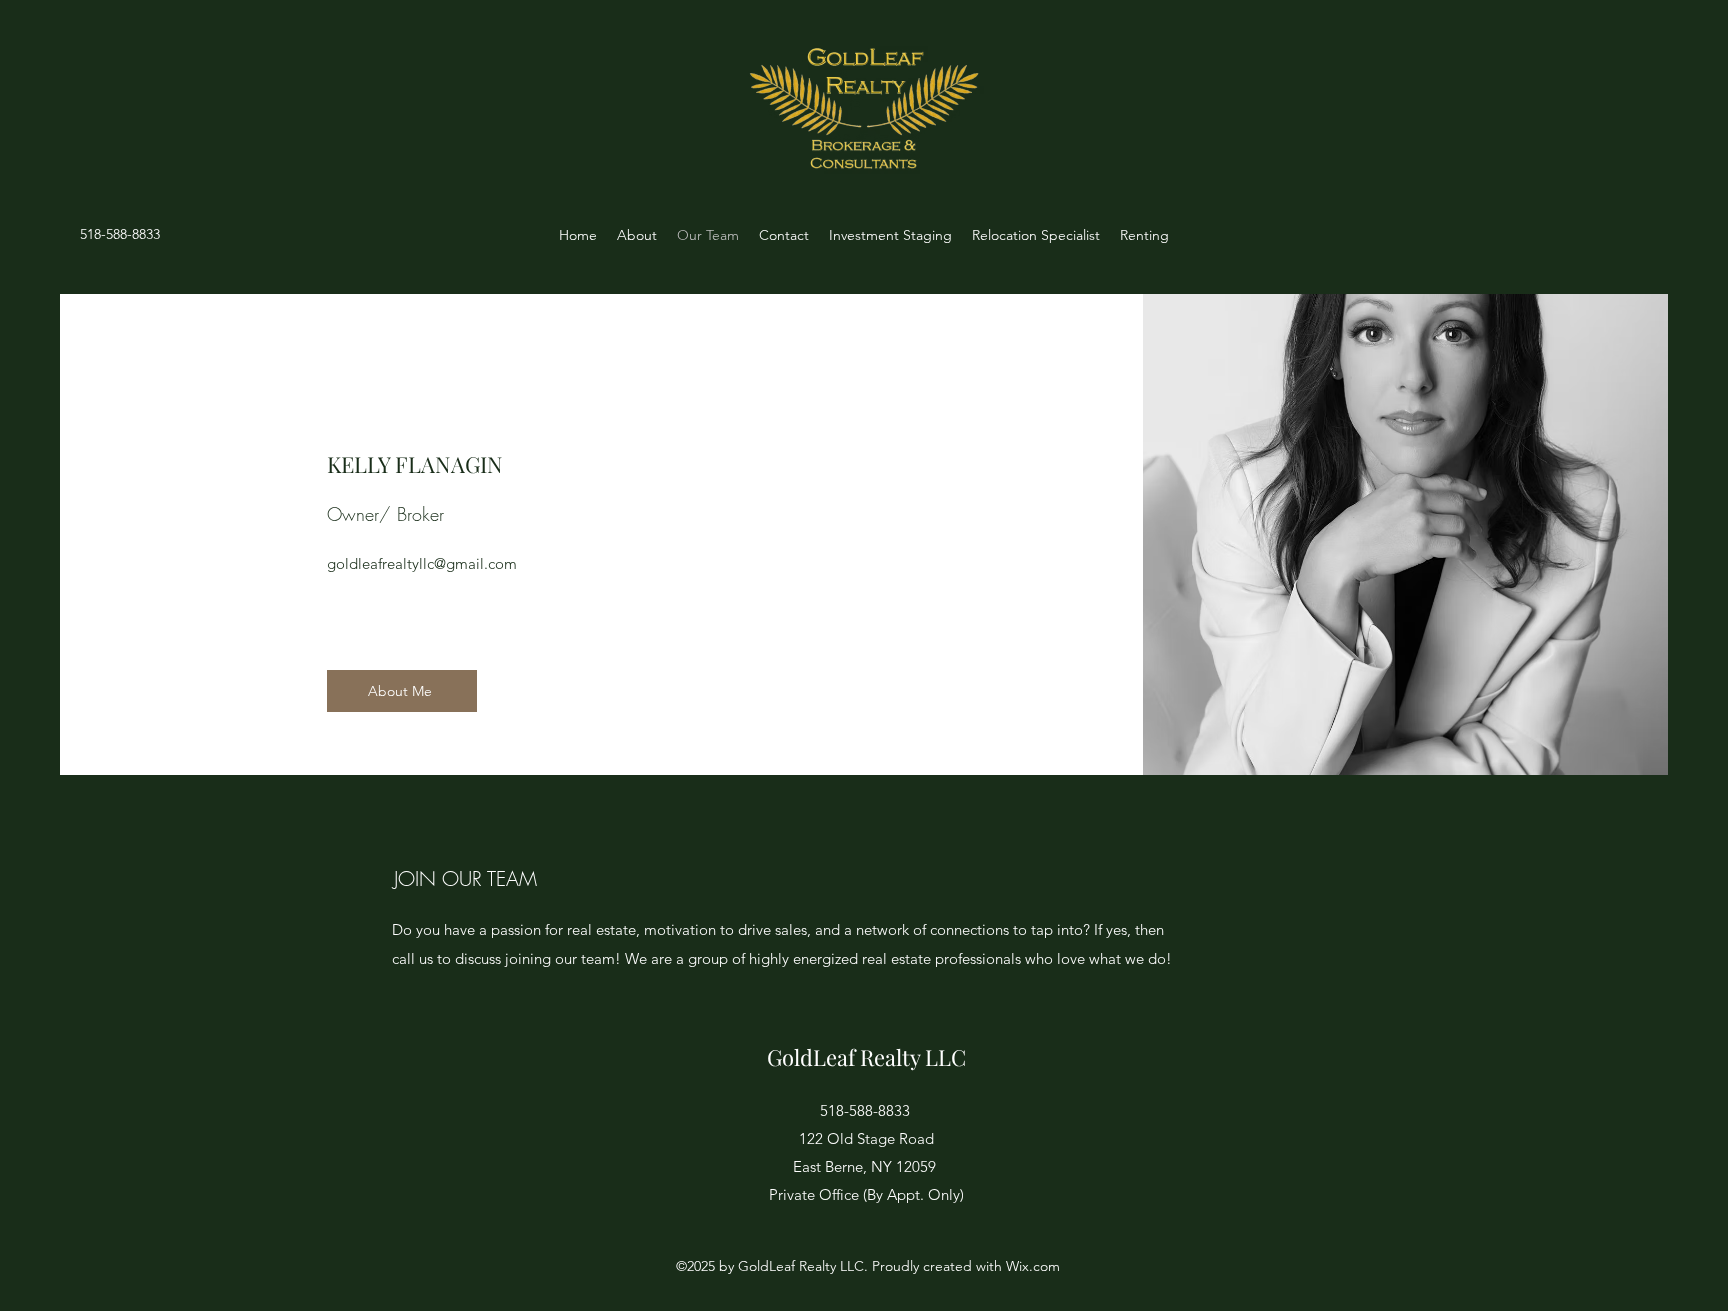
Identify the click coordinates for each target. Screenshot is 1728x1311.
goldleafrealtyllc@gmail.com (422, 563)
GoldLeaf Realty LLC (866, 1057)
